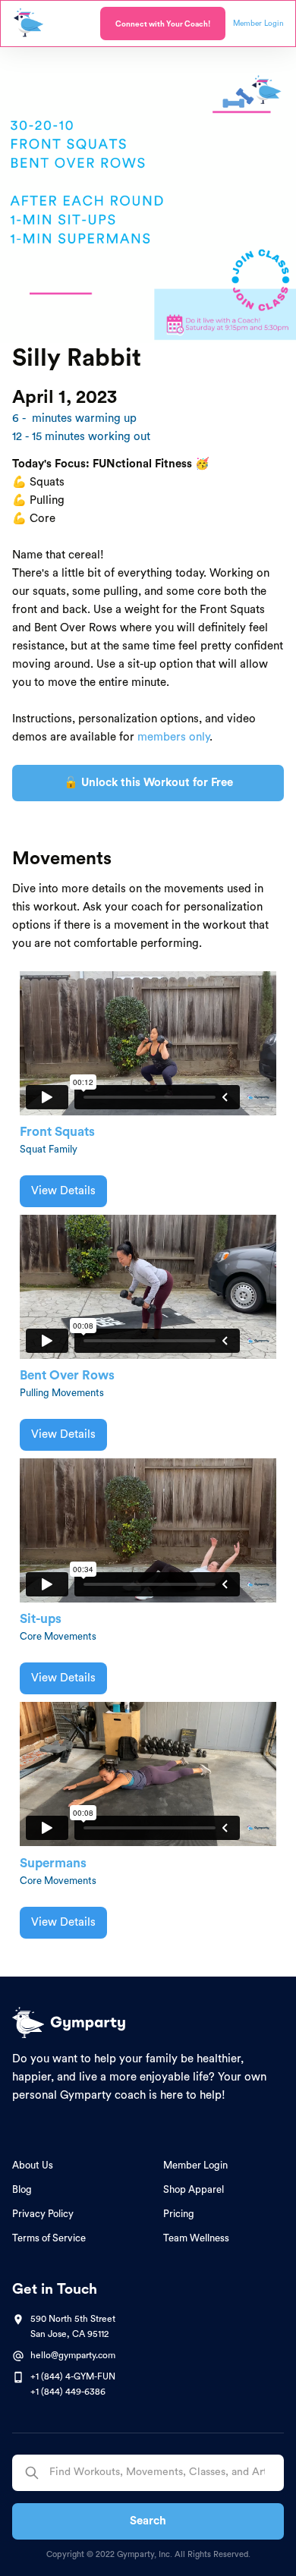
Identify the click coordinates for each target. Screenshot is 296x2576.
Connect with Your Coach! (163, 24)
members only (173, 737)
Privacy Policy (43, 2214)
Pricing (179, 2214)
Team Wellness (196, 2238)
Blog (22, 2189)
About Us (33, 2165)
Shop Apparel (194, 2189)
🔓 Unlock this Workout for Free (148, 783)
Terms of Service (49, 2238)
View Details (63, 1191)
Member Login (195, 2165)
